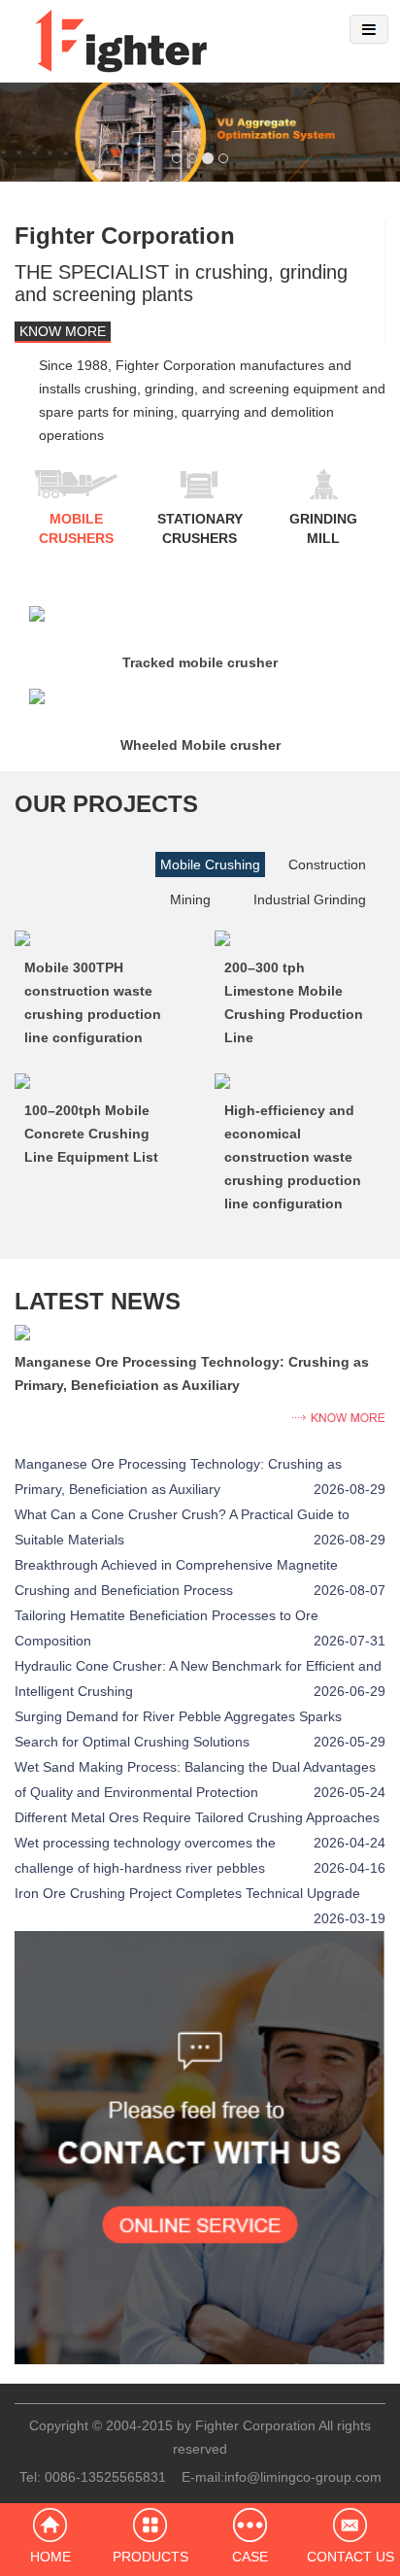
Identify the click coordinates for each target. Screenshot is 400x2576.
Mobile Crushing (210, 864)
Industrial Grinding (310, 899)
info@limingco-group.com (303, 2477)
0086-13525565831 (105, 2477)
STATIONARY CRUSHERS (200, 528)
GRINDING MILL (323, 528)
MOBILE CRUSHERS (76, 528)
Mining (190, 899)
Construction (327, 864)
